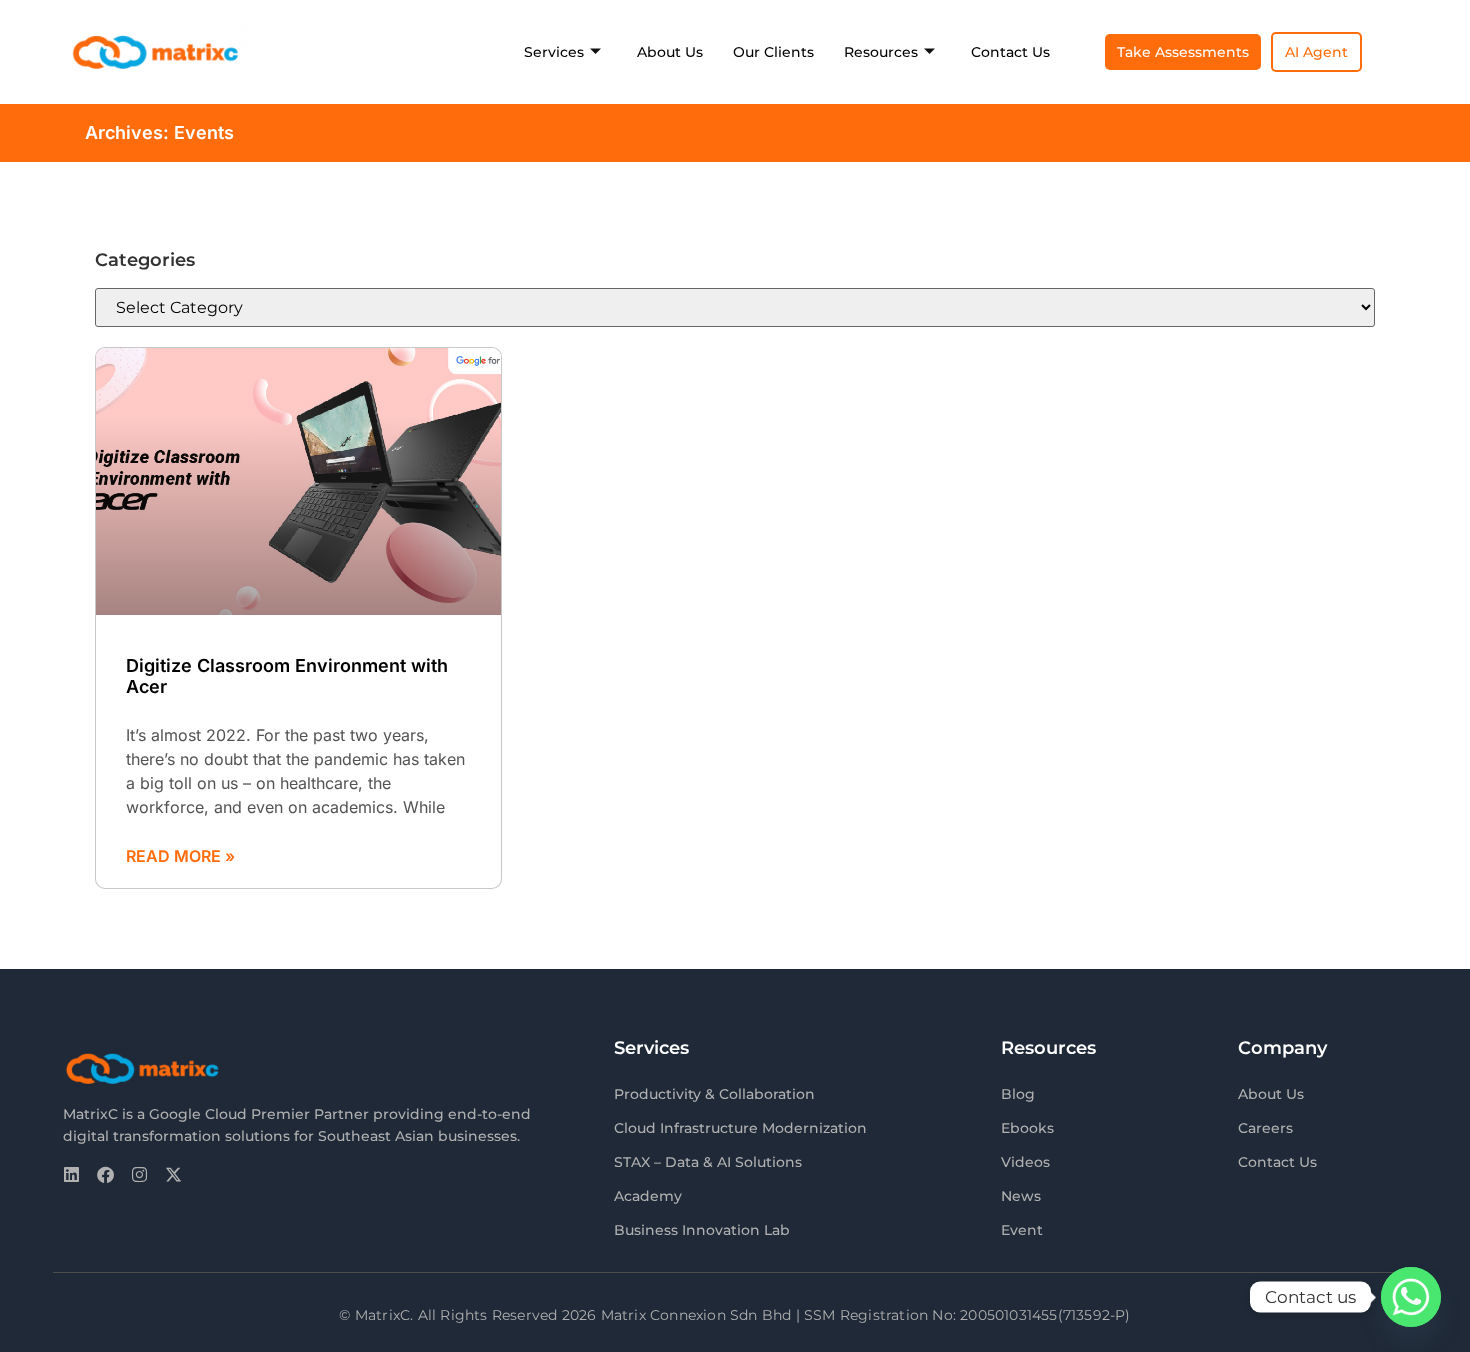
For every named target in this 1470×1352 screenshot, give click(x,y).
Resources (881, 52)
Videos (1025, 1162)
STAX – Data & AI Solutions (708, 1162)
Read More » (180, 856)
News (1021, 1196)
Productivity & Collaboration (714, 1094)
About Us (670, 52)
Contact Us (1010, 52)
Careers (1265, 1128)
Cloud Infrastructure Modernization (740, 1128)
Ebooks (1027, 1128)
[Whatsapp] (1411, 1297)
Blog (1018, 1094)
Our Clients (773, 52)
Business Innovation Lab (702, 1230)
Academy (648, 1196)
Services (554, 52)
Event (1022, 1230)
